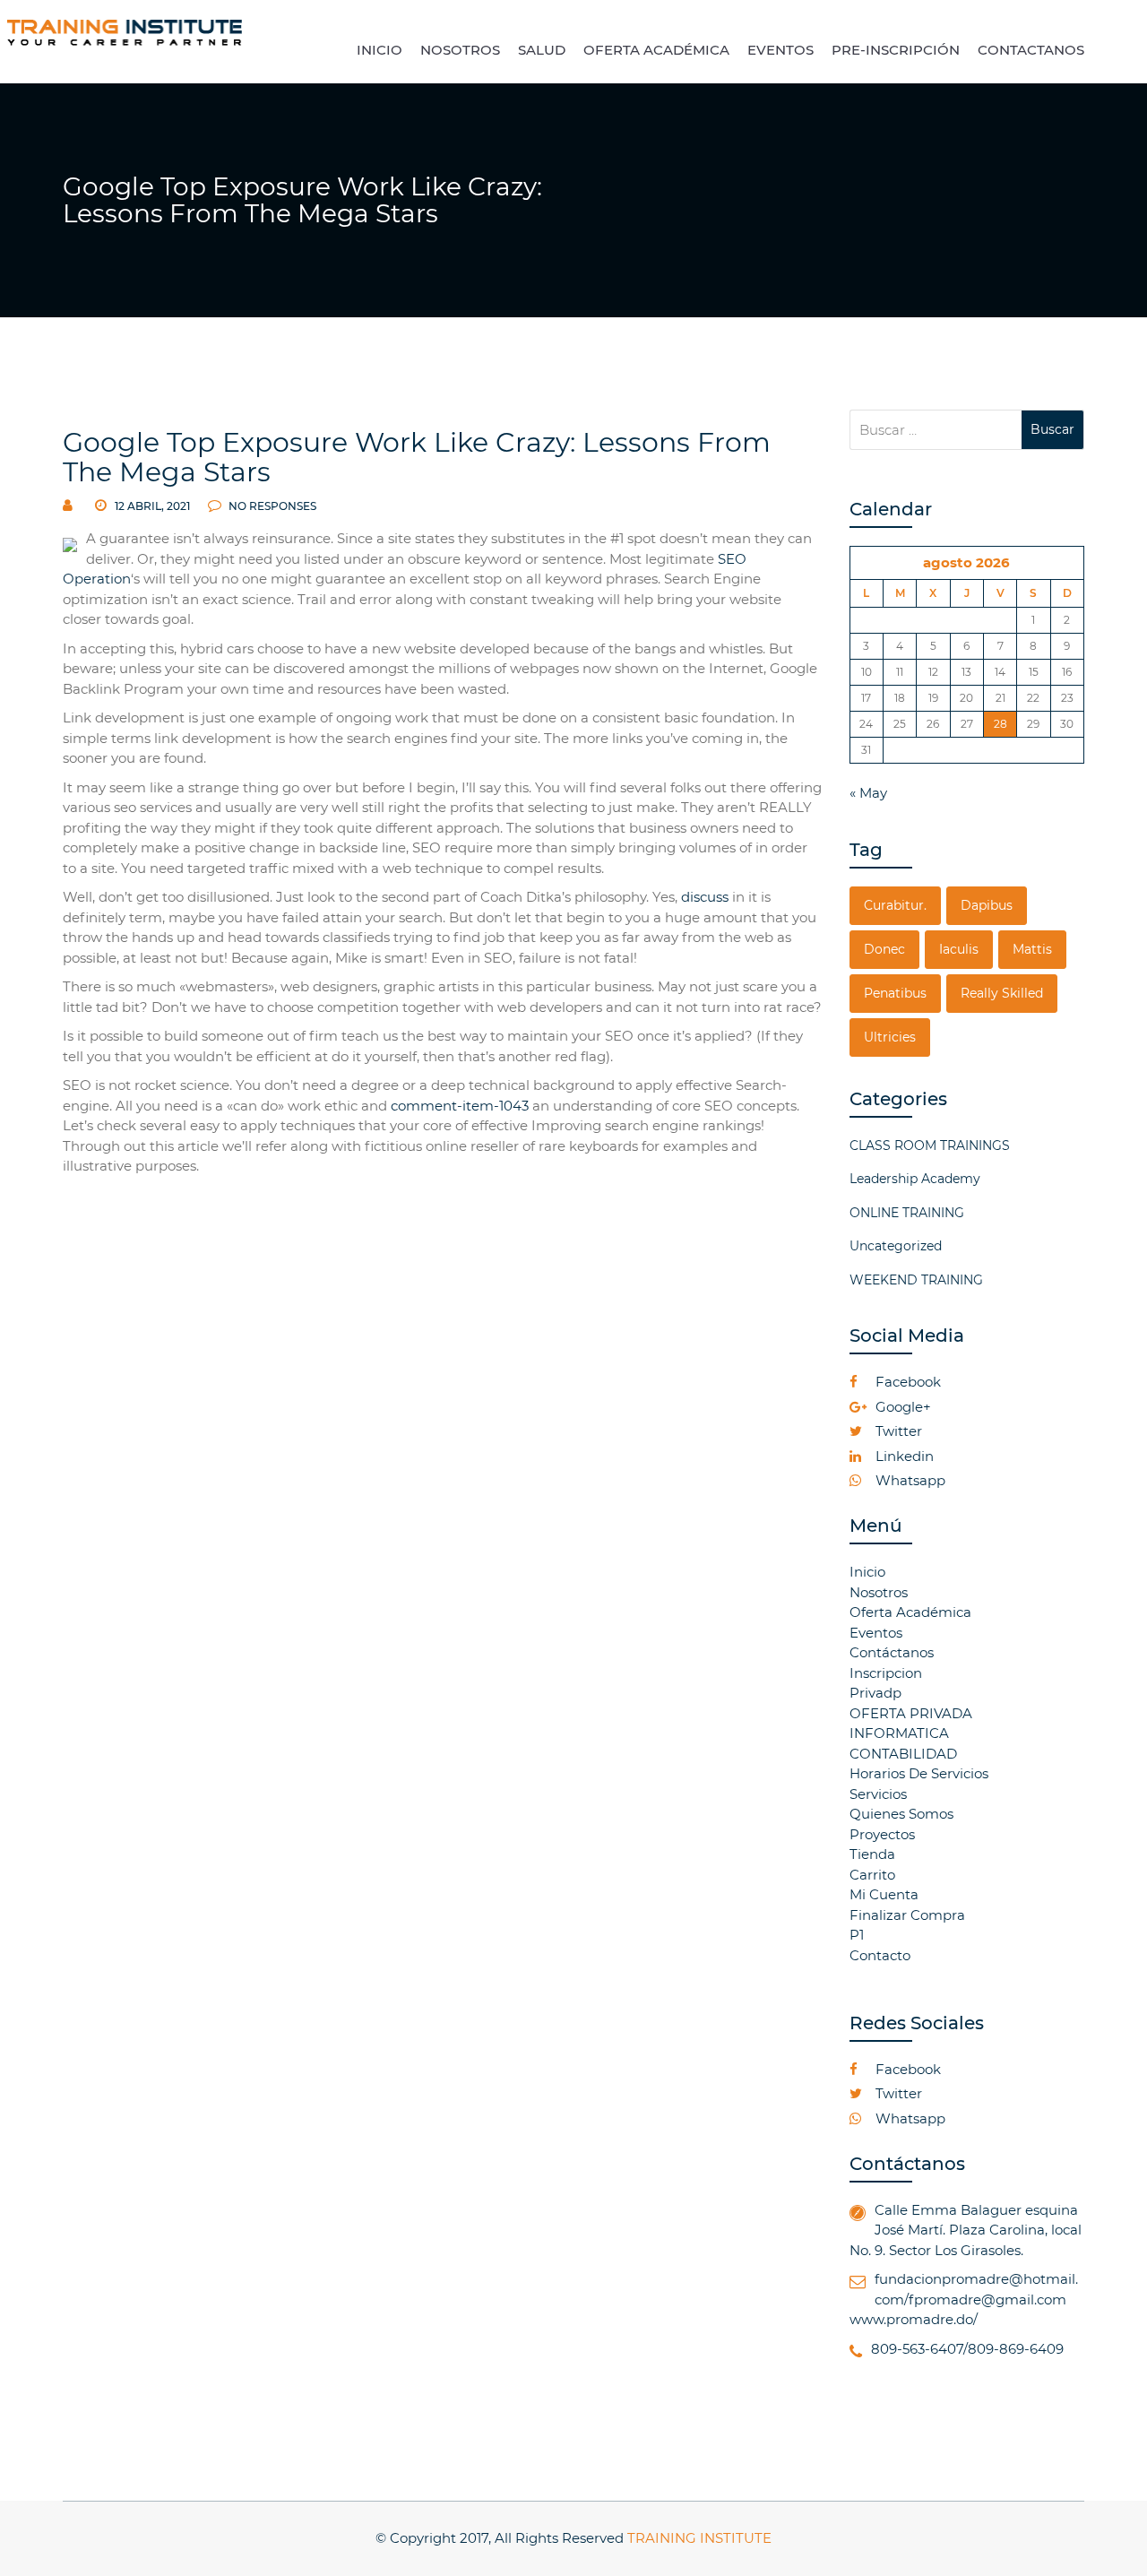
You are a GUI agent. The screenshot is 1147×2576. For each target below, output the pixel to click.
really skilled (1002, 993)
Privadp (875, 1693)
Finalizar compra (907, 1915)
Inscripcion (886, 1673)
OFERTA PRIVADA (911, 1713)
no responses (271, 506)
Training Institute (699, 2538)
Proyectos (882, 1834)
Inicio (867, 1572)
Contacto (880, 1955)
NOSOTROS (460, 50)
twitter (897, 1431)
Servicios (878, 1794)
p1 (857, 1935)
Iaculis (959, 949)
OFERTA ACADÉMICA (656, 50)
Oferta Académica (910, 1612)
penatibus (895, 993)
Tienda (872, 1854)
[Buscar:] (936, 430)
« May (868, 793)
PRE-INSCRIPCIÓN (896, 50)
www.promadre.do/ (914, 2319)
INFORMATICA (899, 1733)
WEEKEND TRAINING (916, 1280)
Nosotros (879, 1592)
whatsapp (909, 1480)
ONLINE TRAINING (907, 1213)
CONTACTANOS (1031, 50)
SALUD (542, 50)
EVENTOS (780, 50)
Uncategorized (896, 1246)
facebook (906, 1382)
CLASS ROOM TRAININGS (930, 1145)
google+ (901, 1407)
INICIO (379, 50)
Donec (884, 949)
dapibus (987, 905)
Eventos (876, 1633)
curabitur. (895, 905)
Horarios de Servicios (919, 1773)
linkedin (903, 1456)
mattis (1032, 949)
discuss (705, 897)
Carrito (872, 1875)
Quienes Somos (901, 1814)
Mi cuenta (884, 1894)
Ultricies (890, 1037)
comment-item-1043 (460, 1106)
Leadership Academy (915, 1179)
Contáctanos (892, 1652)
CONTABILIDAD (903, 1754)
